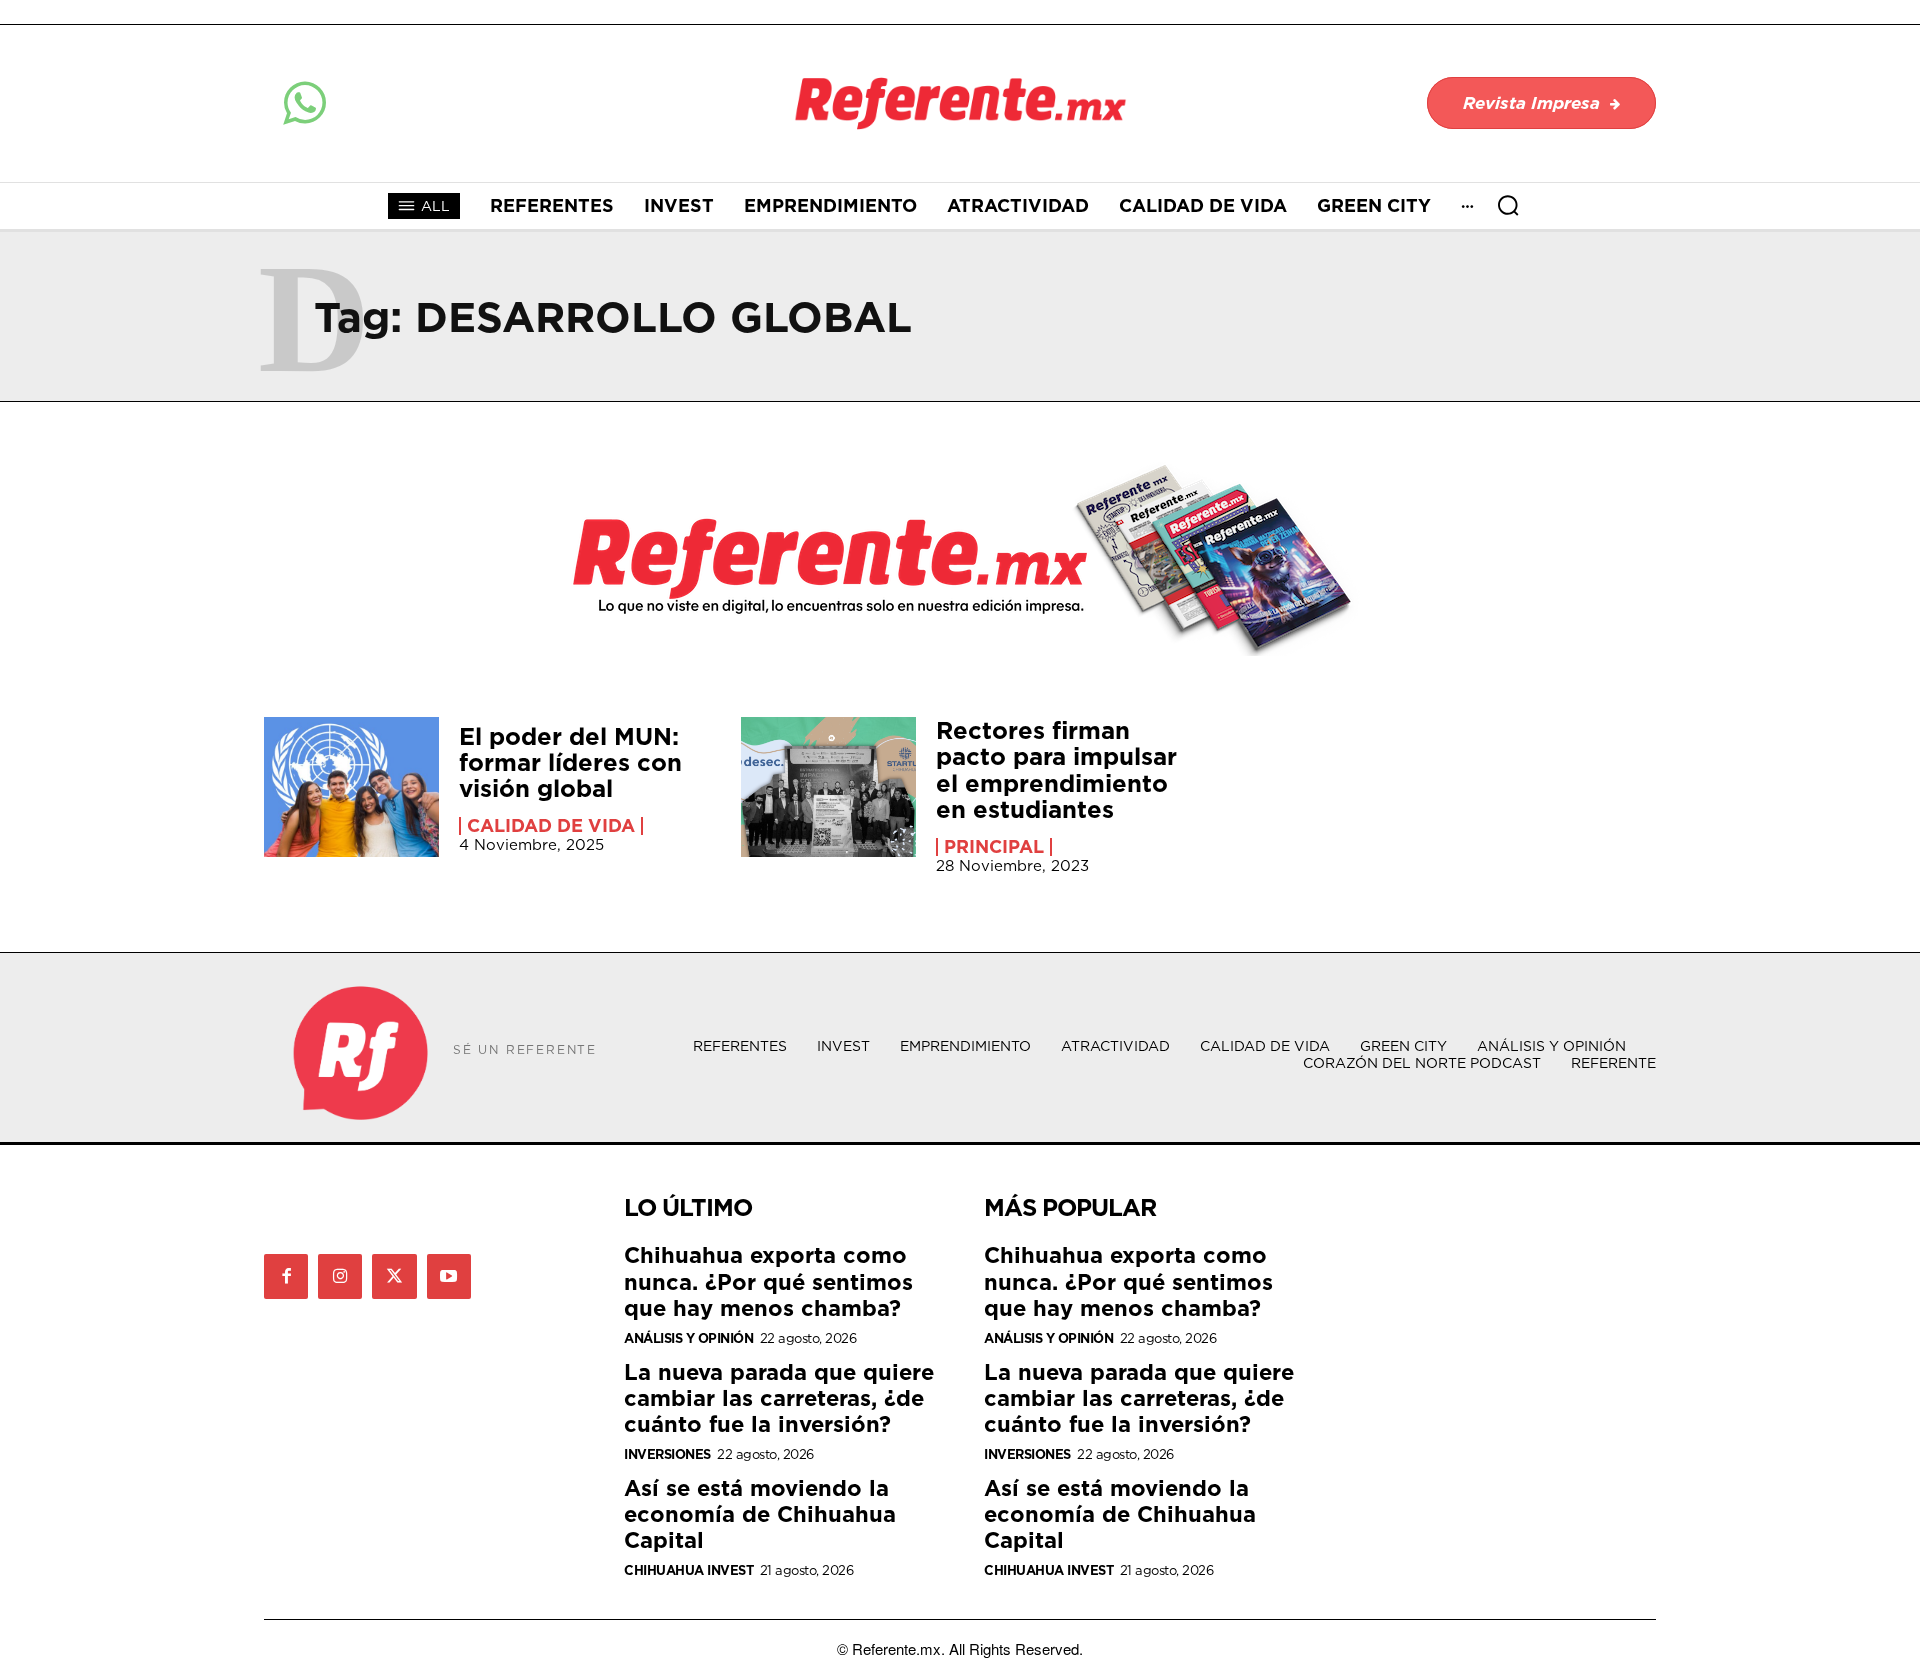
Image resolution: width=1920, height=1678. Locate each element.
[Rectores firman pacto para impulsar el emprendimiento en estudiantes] (828, 787)
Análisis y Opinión (688, 1338)
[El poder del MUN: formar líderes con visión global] (351, 787)
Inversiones (667, 1454)
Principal (994, 847)
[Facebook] (286, 1276)
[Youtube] (449, 1276)
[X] (394, 1276)
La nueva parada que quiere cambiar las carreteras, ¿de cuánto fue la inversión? (779, 1398)
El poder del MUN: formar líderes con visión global (570, 762)
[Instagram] (340, 1276)
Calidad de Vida (551, 826)
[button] (1508, 205)
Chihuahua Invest (688, 1570)
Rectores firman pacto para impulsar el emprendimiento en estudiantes (1056, 769)
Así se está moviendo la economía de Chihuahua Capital (760, 1514)
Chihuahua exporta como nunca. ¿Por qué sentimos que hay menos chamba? (768, 1281)
